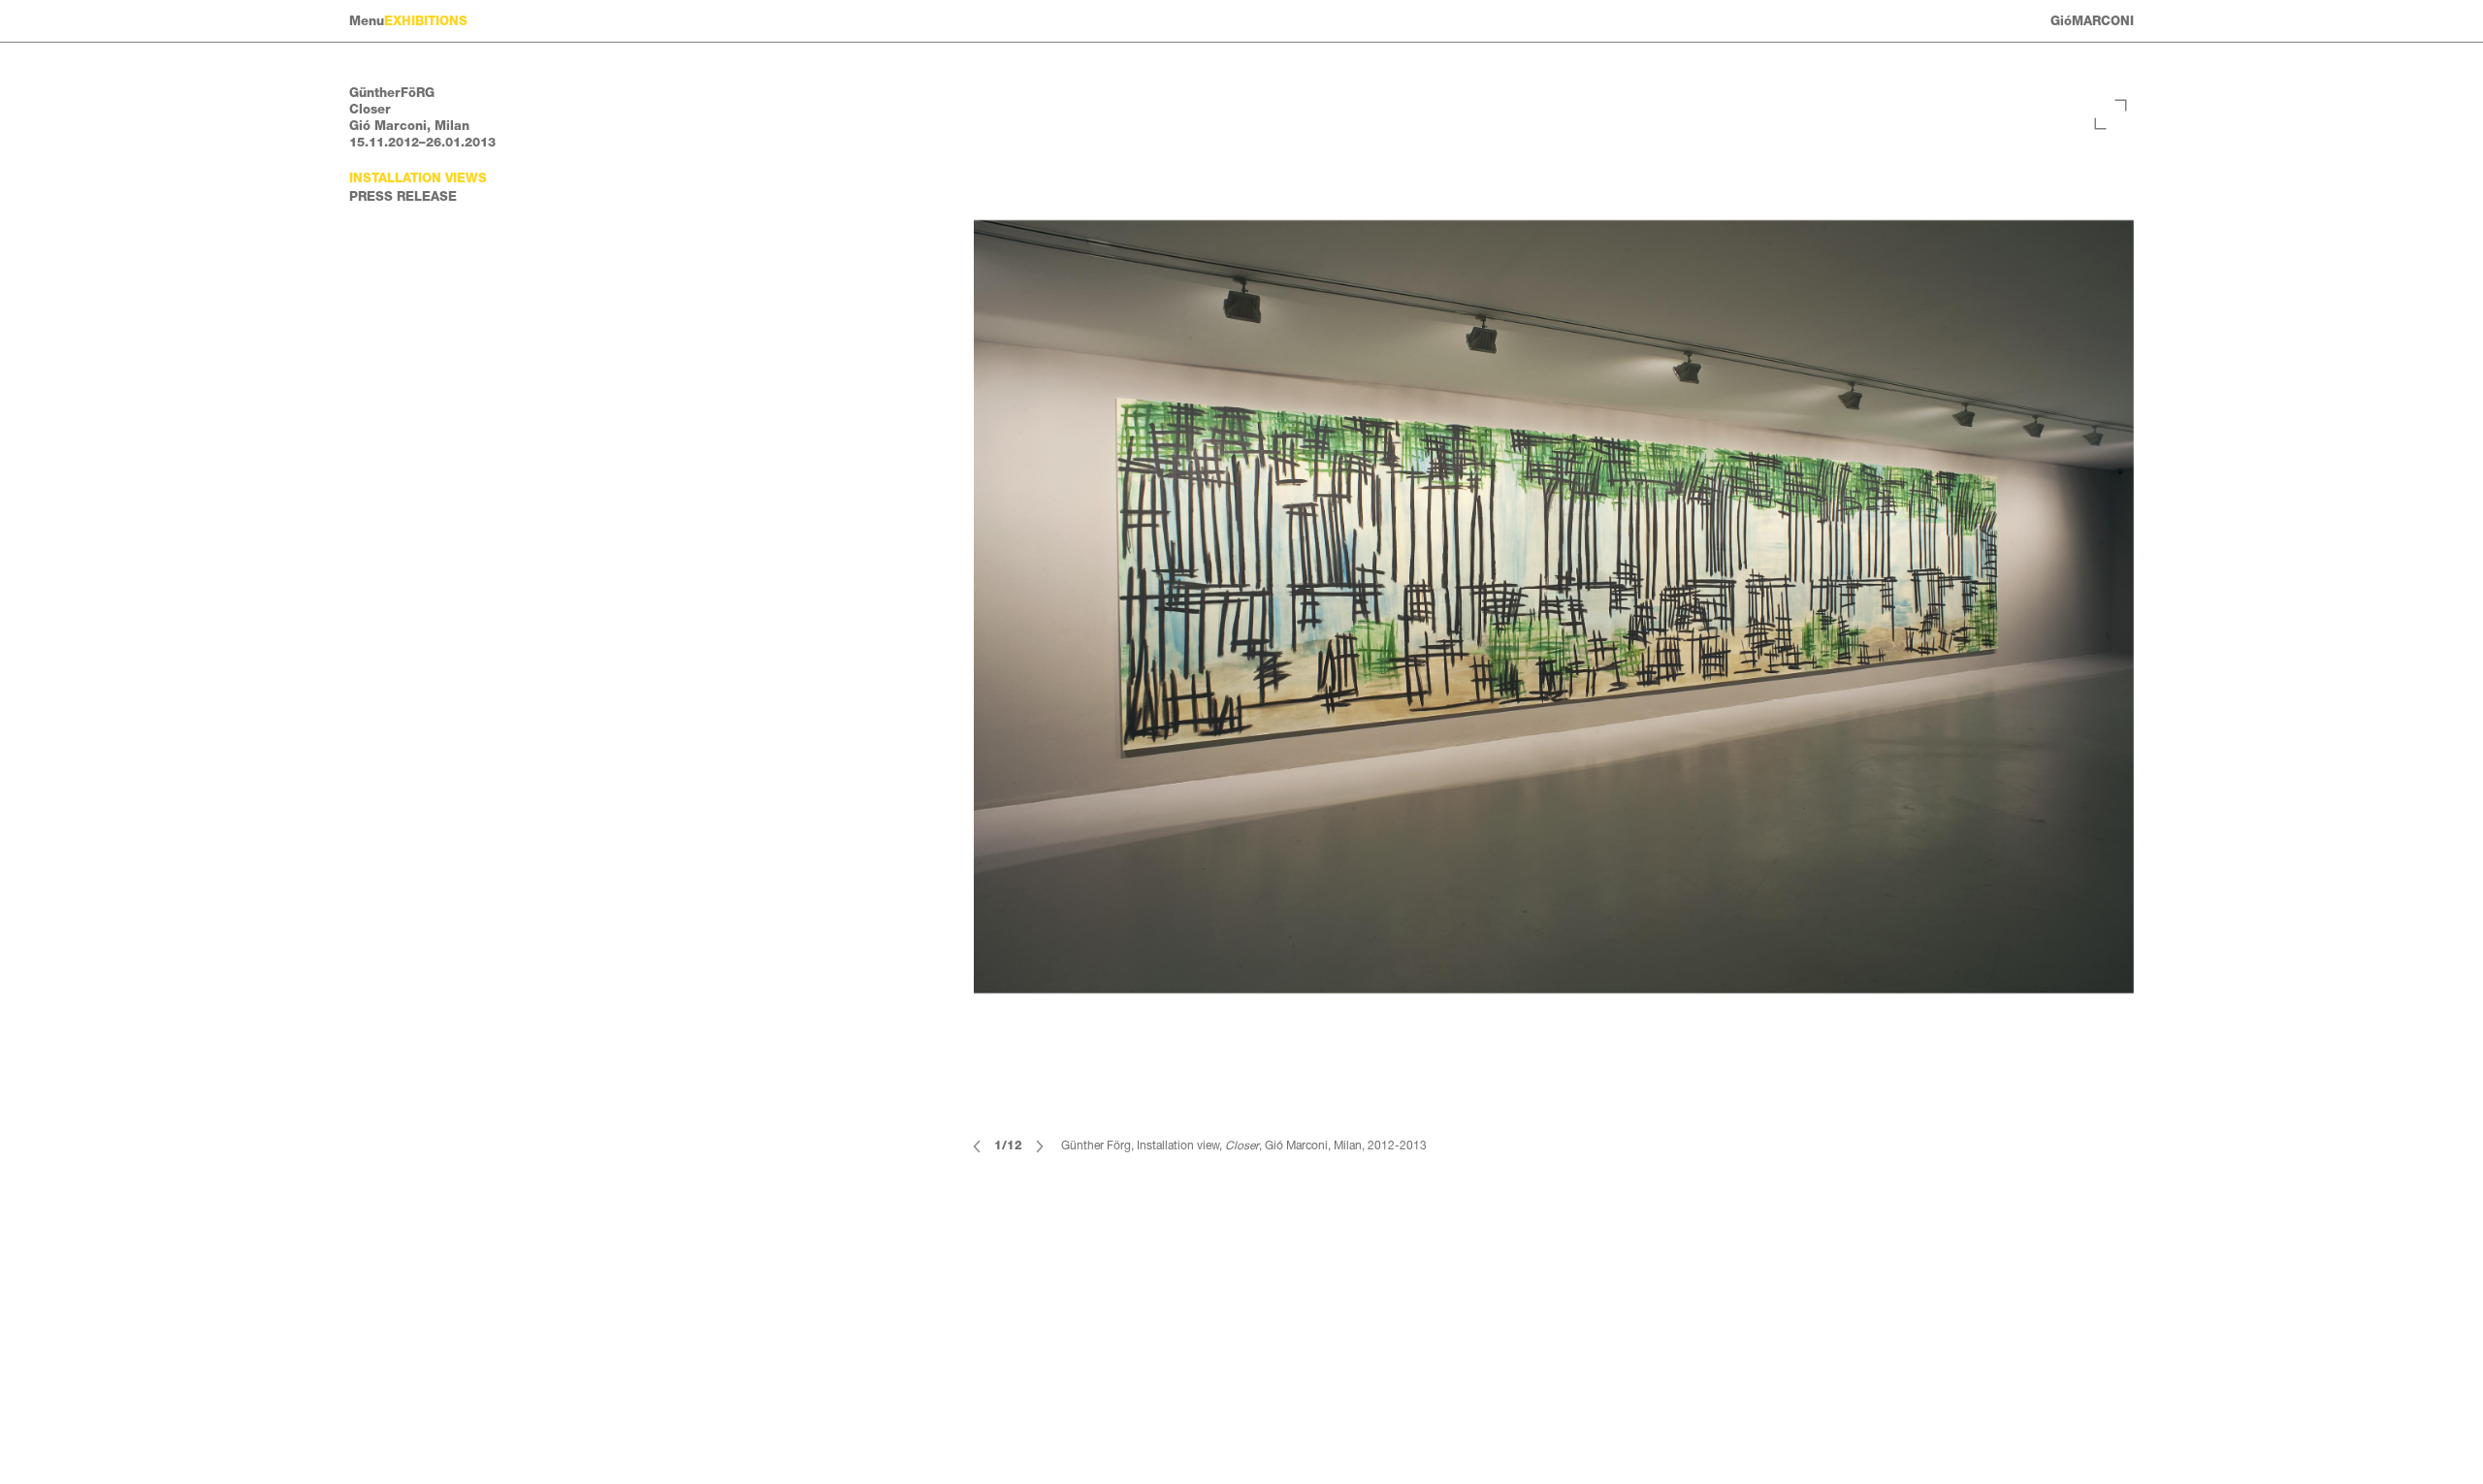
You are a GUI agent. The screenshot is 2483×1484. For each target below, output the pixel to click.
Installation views (418, 178)
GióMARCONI (2092, 21)
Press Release (403, 196)
